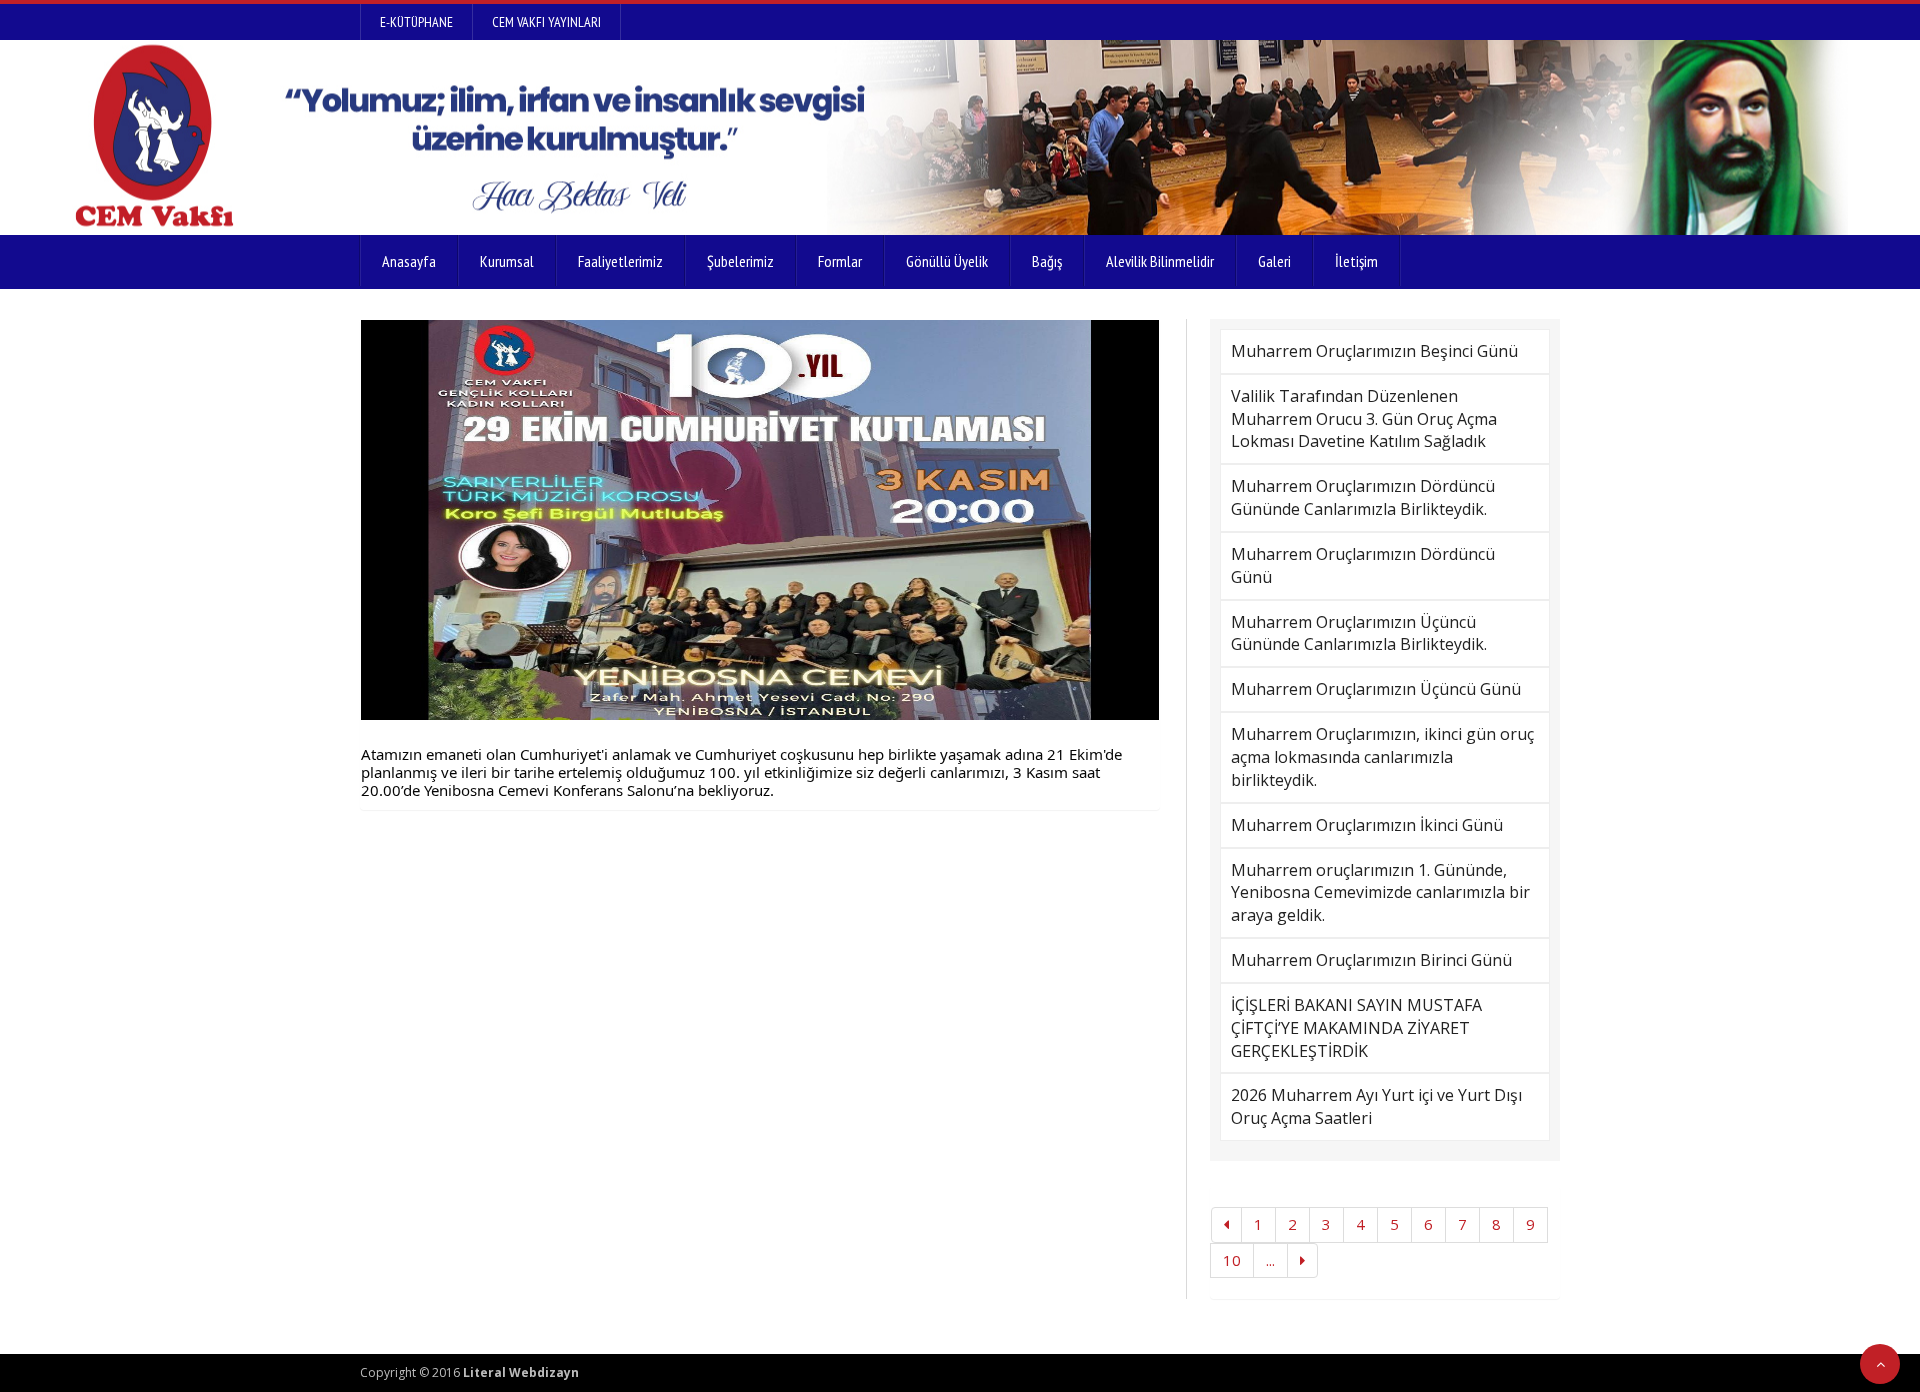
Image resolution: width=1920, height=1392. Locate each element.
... (1270, 1260)
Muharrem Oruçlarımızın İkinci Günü (1367, 825)
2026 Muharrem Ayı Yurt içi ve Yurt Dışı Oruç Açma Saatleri (1376, 1106)
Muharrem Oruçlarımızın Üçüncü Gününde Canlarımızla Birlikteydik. (1359, 633)
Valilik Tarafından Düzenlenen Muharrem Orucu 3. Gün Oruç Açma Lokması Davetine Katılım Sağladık (1364, 419)
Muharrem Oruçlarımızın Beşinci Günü (1374, 351)
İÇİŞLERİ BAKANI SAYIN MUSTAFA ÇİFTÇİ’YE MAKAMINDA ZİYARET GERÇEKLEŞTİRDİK (1356, 1028)
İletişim (1356, 261)
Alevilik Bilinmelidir (1160, 261)
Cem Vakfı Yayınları (546, 22)
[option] (760, 520)
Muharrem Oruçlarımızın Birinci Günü (1371, 960)
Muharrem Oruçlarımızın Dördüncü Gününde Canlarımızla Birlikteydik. (1363, 497)
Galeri (1274, 261)
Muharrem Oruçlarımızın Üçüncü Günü (1376, 689)
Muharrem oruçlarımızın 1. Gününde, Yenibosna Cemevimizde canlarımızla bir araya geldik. (1380, 893)
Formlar (840, 261)
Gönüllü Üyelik (947, 261)
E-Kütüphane (416, 22)
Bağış (1047, 261)
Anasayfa (409, 261)
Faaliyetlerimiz (620, 261)
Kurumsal (507, 261)
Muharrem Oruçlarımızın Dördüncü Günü (1363, 565)
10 (1232, 1260)
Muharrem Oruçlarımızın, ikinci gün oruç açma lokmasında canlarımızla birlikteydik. (1382, 757)
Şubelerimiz (740, 261)
